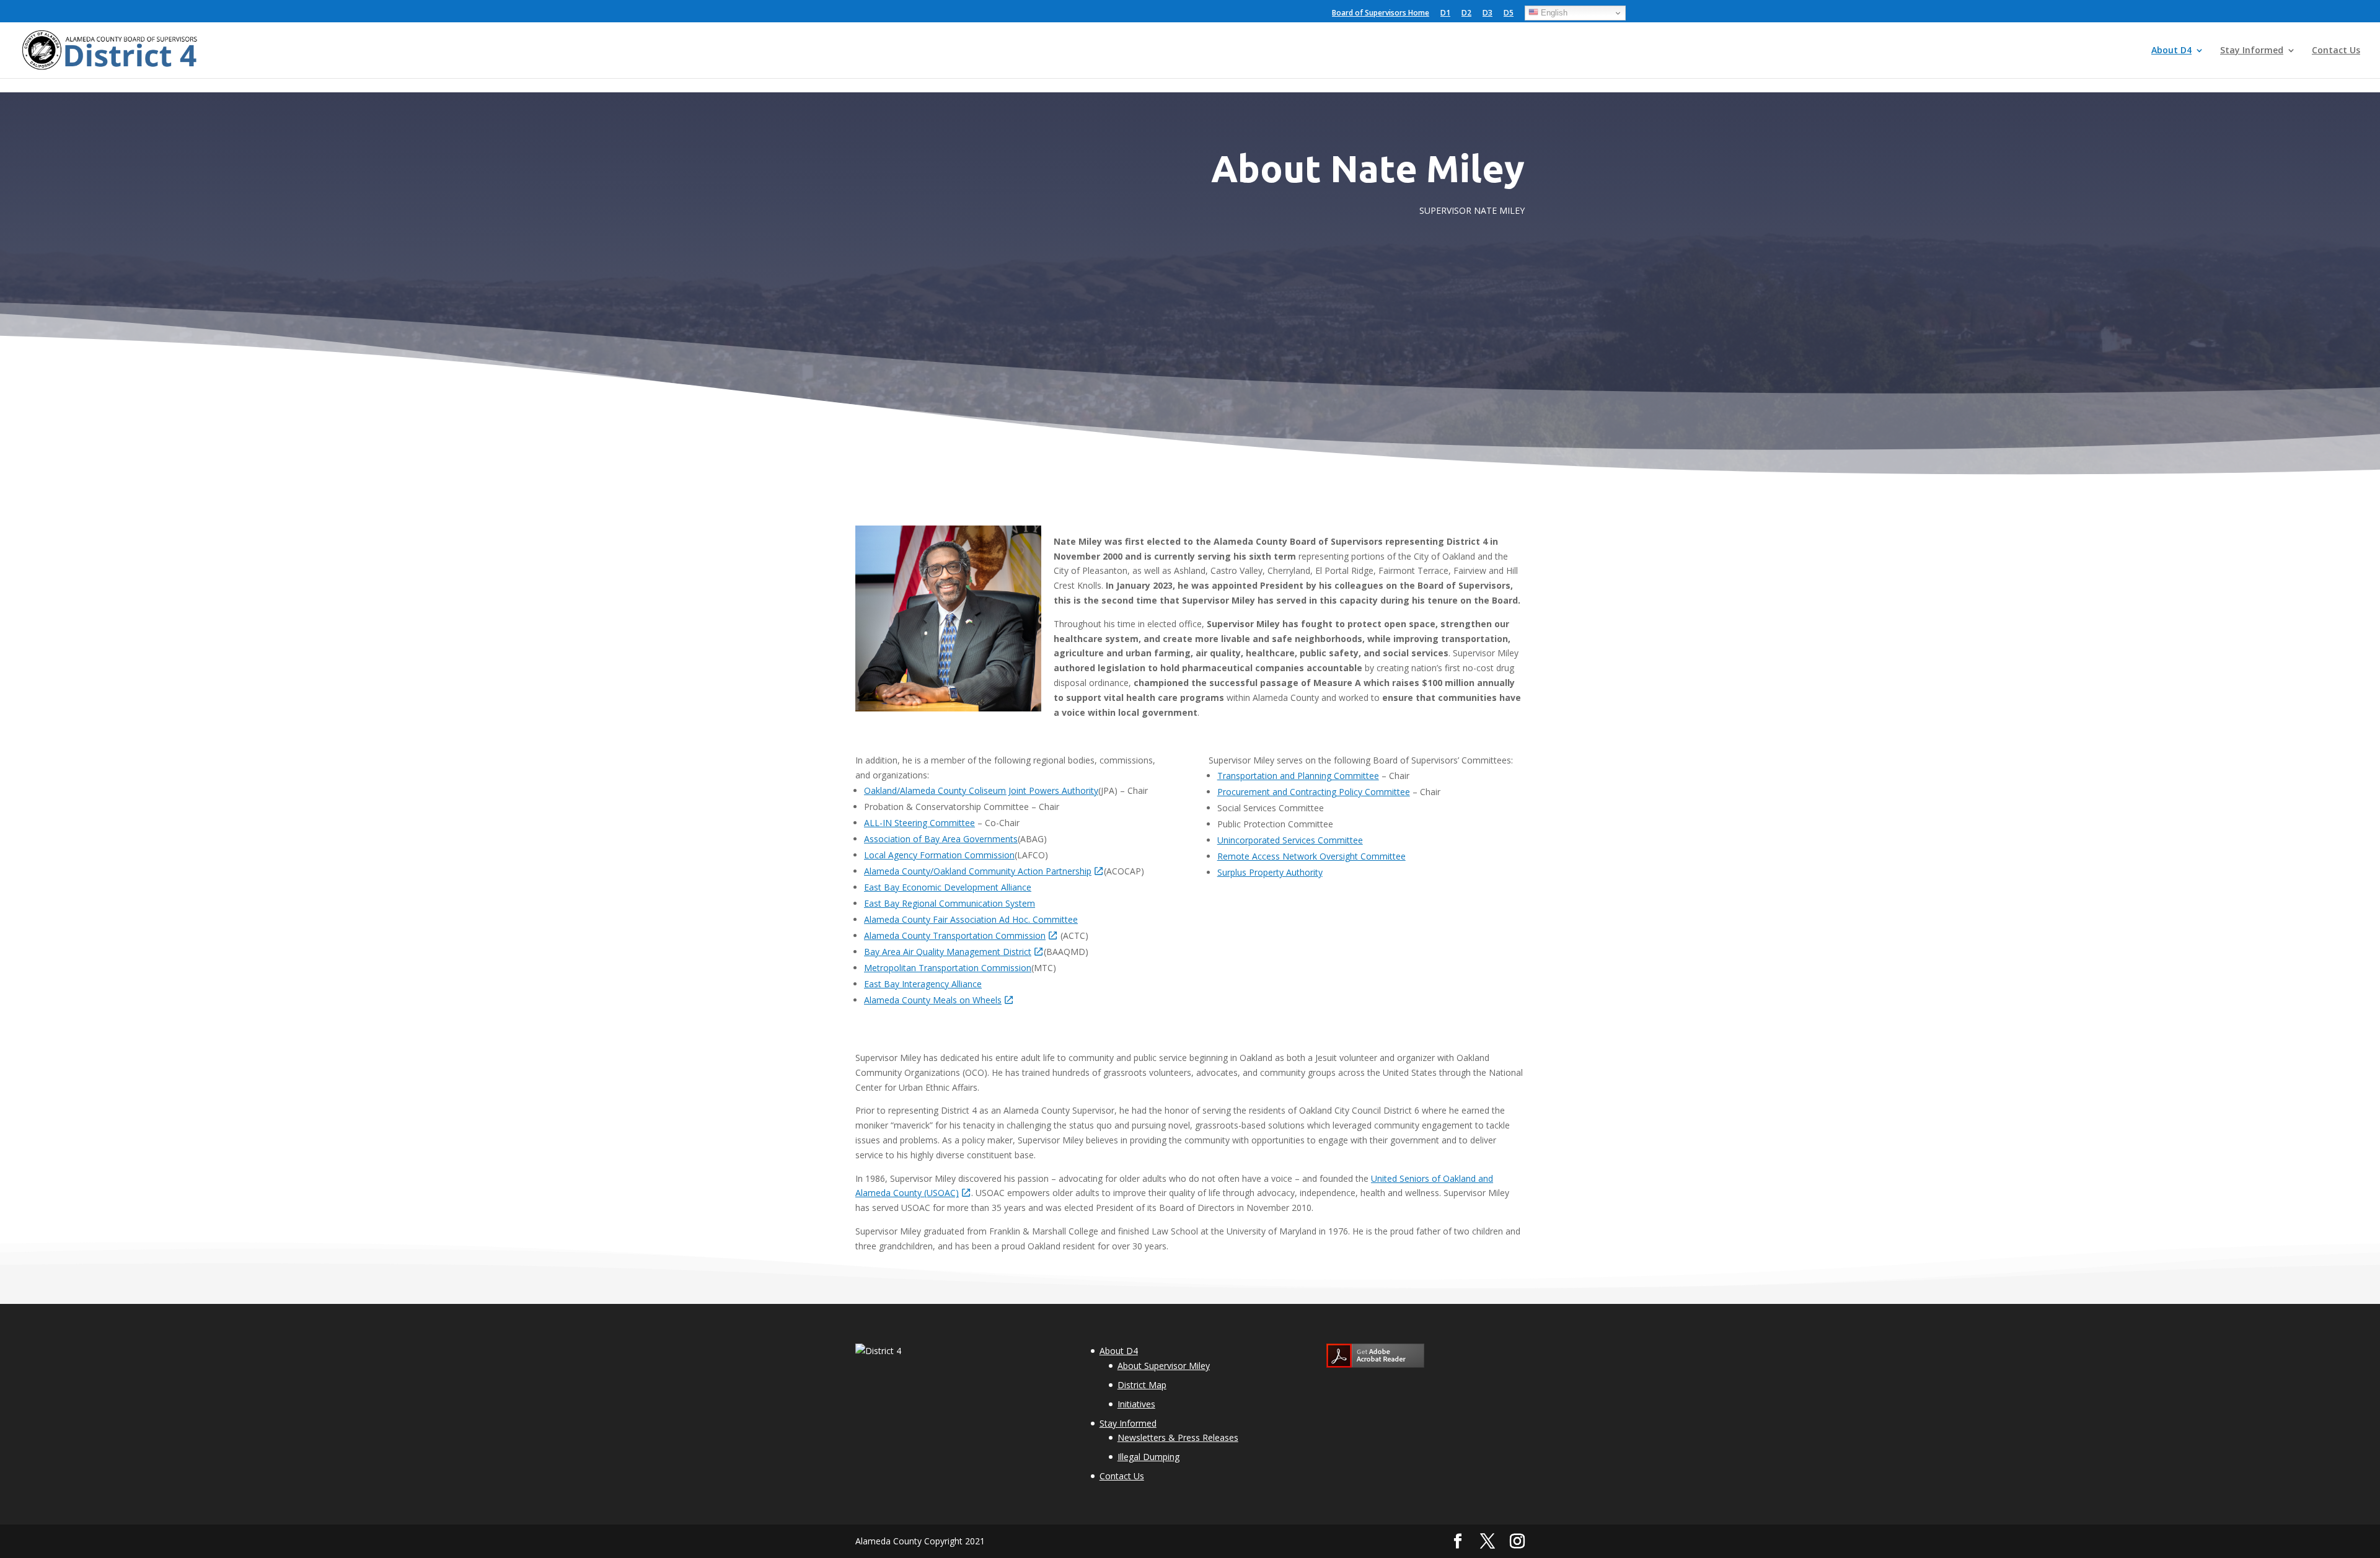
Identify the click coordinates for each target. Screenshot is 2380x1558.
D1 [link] (1445, 14)
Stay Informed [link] (2252, 51)
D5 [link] (1509, 14)
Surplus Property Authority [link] (1270, 872)
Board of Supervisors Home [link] (1381, 14)
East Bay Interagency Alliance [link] (923, 984)
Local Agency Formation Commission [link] (939, 855)
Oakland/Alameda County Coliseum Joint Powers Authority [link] (981, 790)
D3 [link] (1487, 14)
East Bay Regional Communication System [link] (950, 903)
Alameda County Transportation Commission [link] (955, 935)
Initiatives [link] (1136, 1404)
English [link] (1553, 13)
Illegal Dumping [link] (1148, 1457)
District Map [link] (1142, 1385)
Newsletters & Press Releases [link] (1178, 1437)
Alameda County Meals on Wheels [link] (933, 1000)
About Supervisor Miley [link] (1164, 1366)
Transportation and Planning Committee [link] (1298, 776)
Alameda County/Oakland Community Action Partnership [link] (978, 871)
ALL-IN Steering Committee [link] (919, 823)
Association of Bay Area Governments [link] (941, 839)
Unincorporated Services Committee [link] (1290, 840)
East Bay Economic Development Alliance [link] (948, 887)
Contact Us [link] (2336, 51)
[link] (112, 49)
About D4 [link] (2171, 51)
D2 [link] (1466, 14)
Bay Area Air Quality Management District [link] (948, 952)
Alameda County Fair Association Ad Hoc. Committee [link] (971, 919)
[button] (1458, 1542)
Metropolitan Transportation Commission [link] (948, 968)
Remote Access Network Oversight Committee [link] (1311, 856)
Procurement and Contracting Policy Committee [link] (1314, 792)
